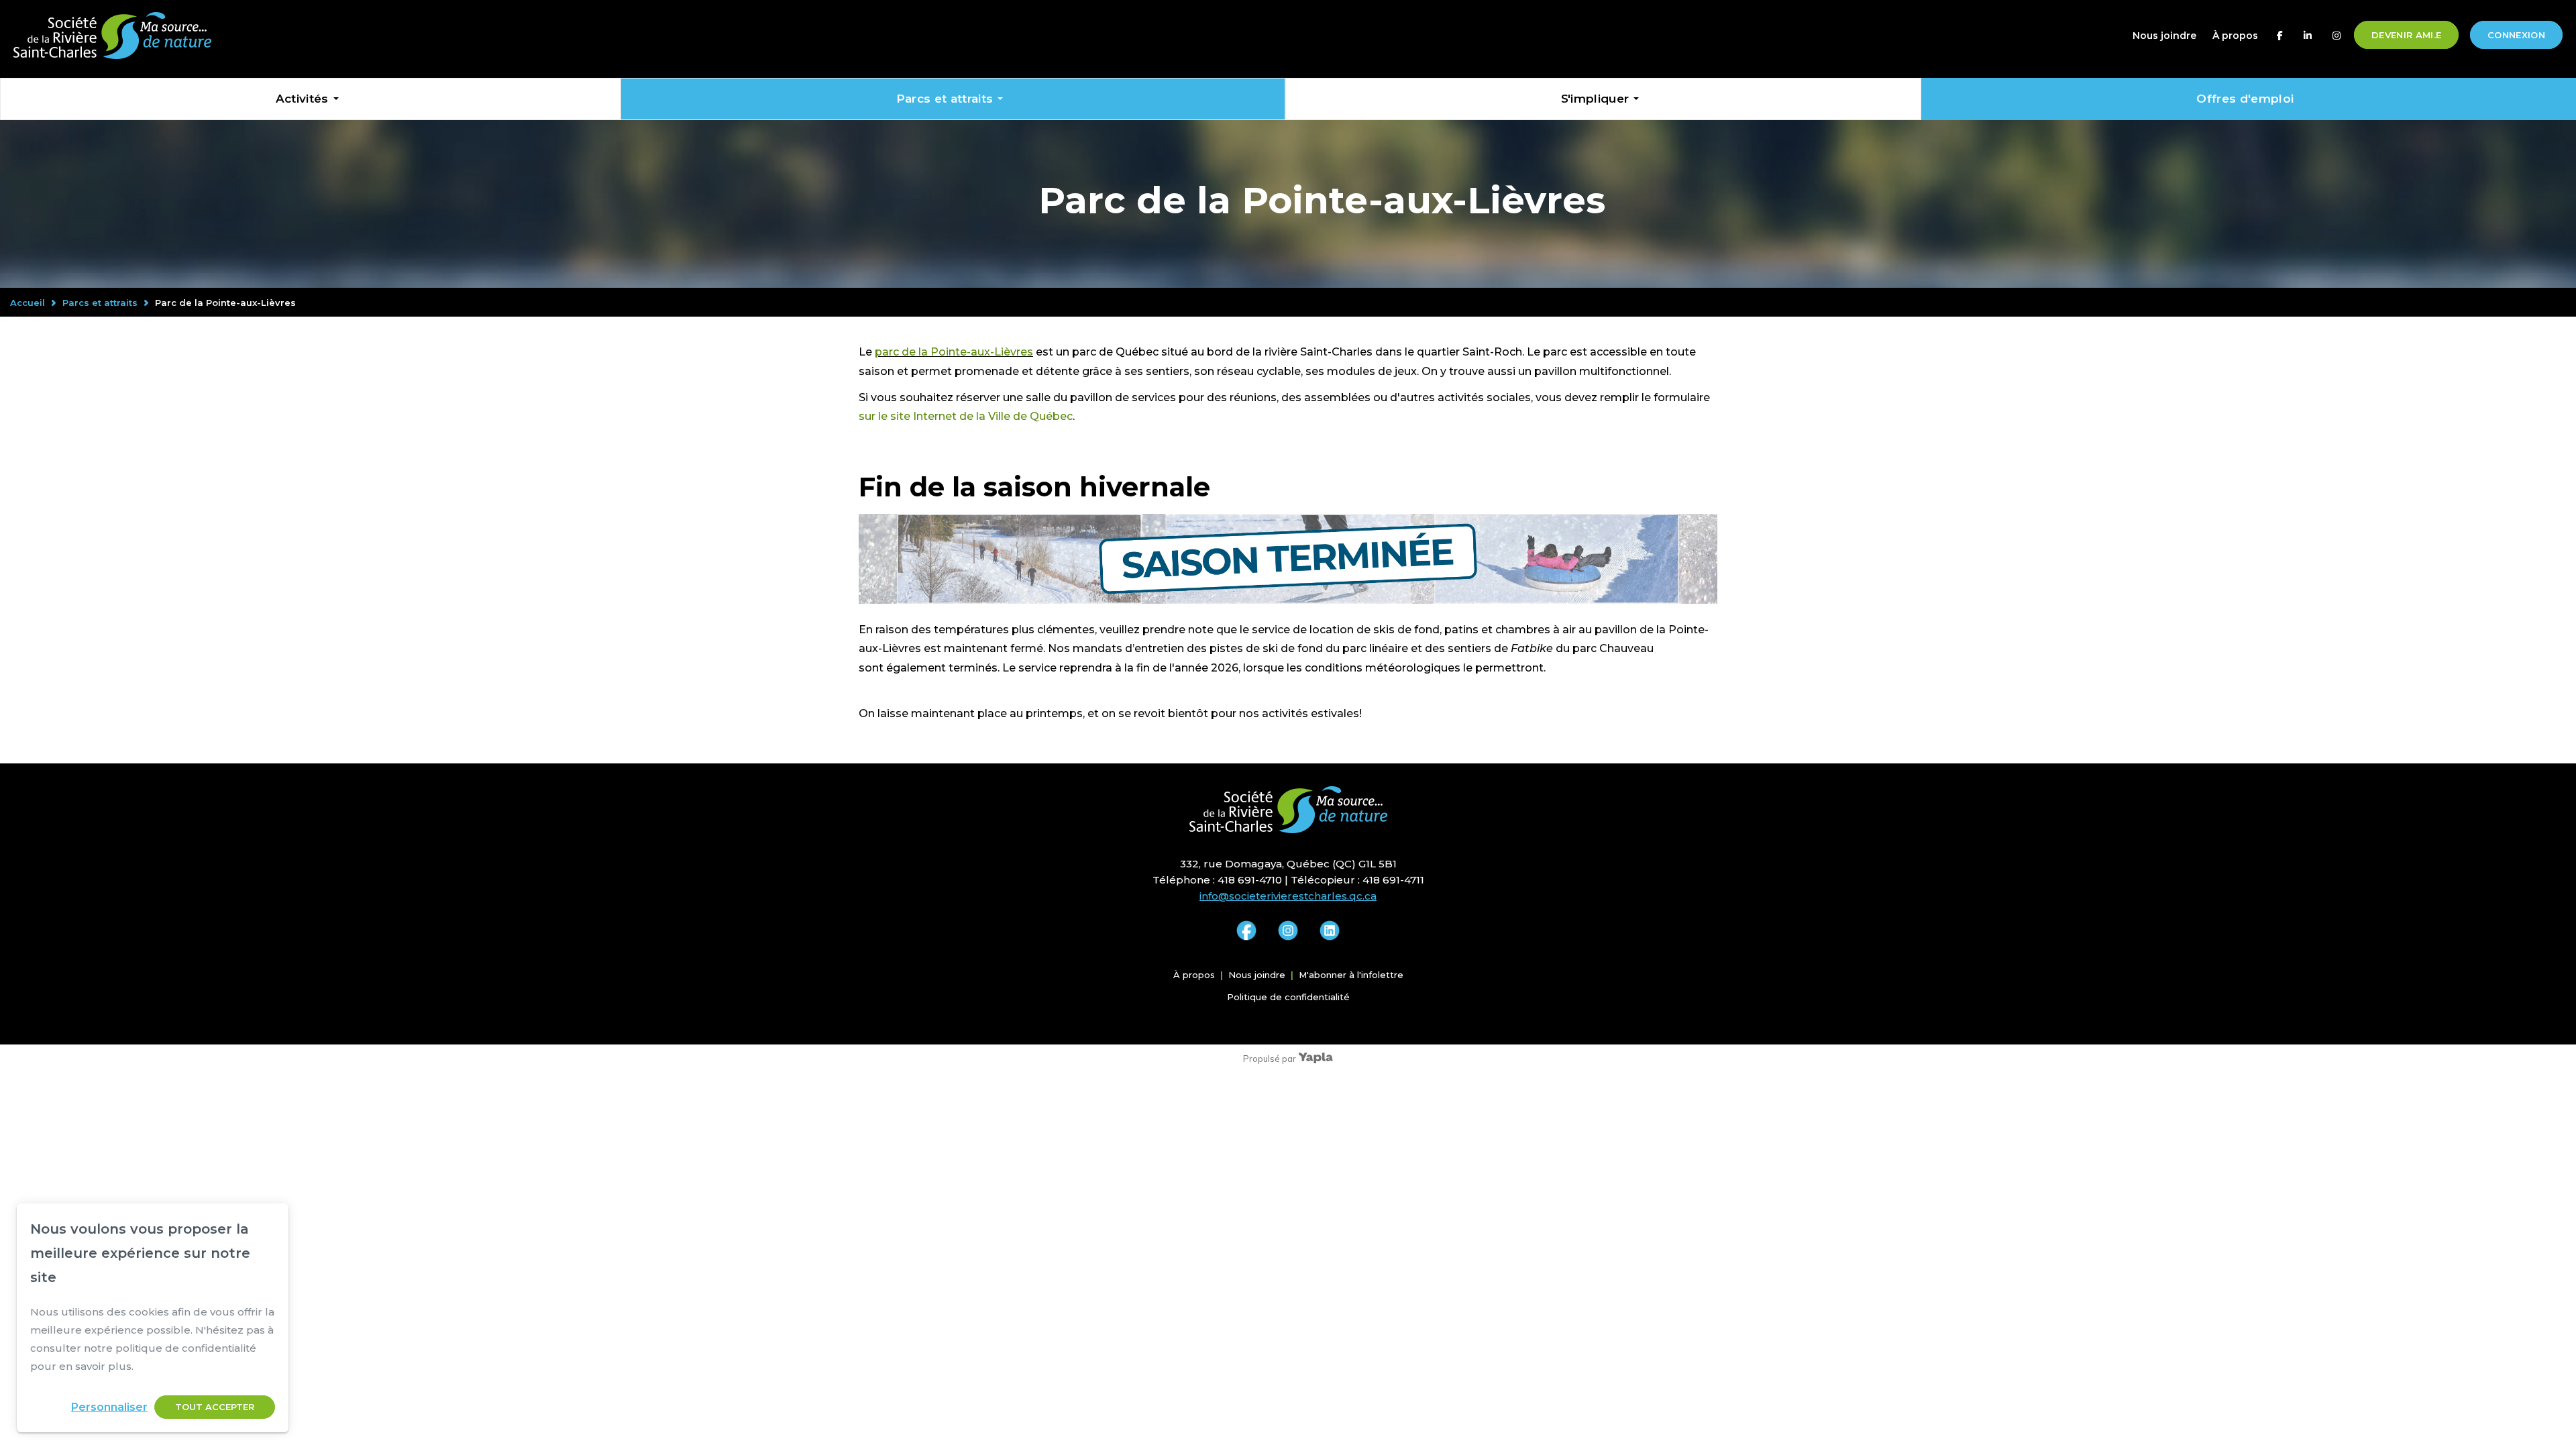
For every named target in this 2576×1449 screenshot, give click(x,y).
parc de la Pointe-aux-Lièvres (954, 352)
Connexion (2516, 35)
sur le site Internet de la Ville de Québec (966, 416)
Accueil (28, 303)
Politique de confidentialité (1288, 997)
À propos (2235, 36)
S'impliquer (1595, 99)
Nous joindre (2164, 36)
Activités (302, 99)
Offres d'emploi (2245, 99)
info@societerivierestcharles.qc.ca (1288, 896)
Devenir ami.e (2406, 35)
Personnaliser (109, 1407)
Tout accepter (215, 1407)
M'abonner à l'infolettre (1351, 975)
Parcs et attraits (945, 99)
